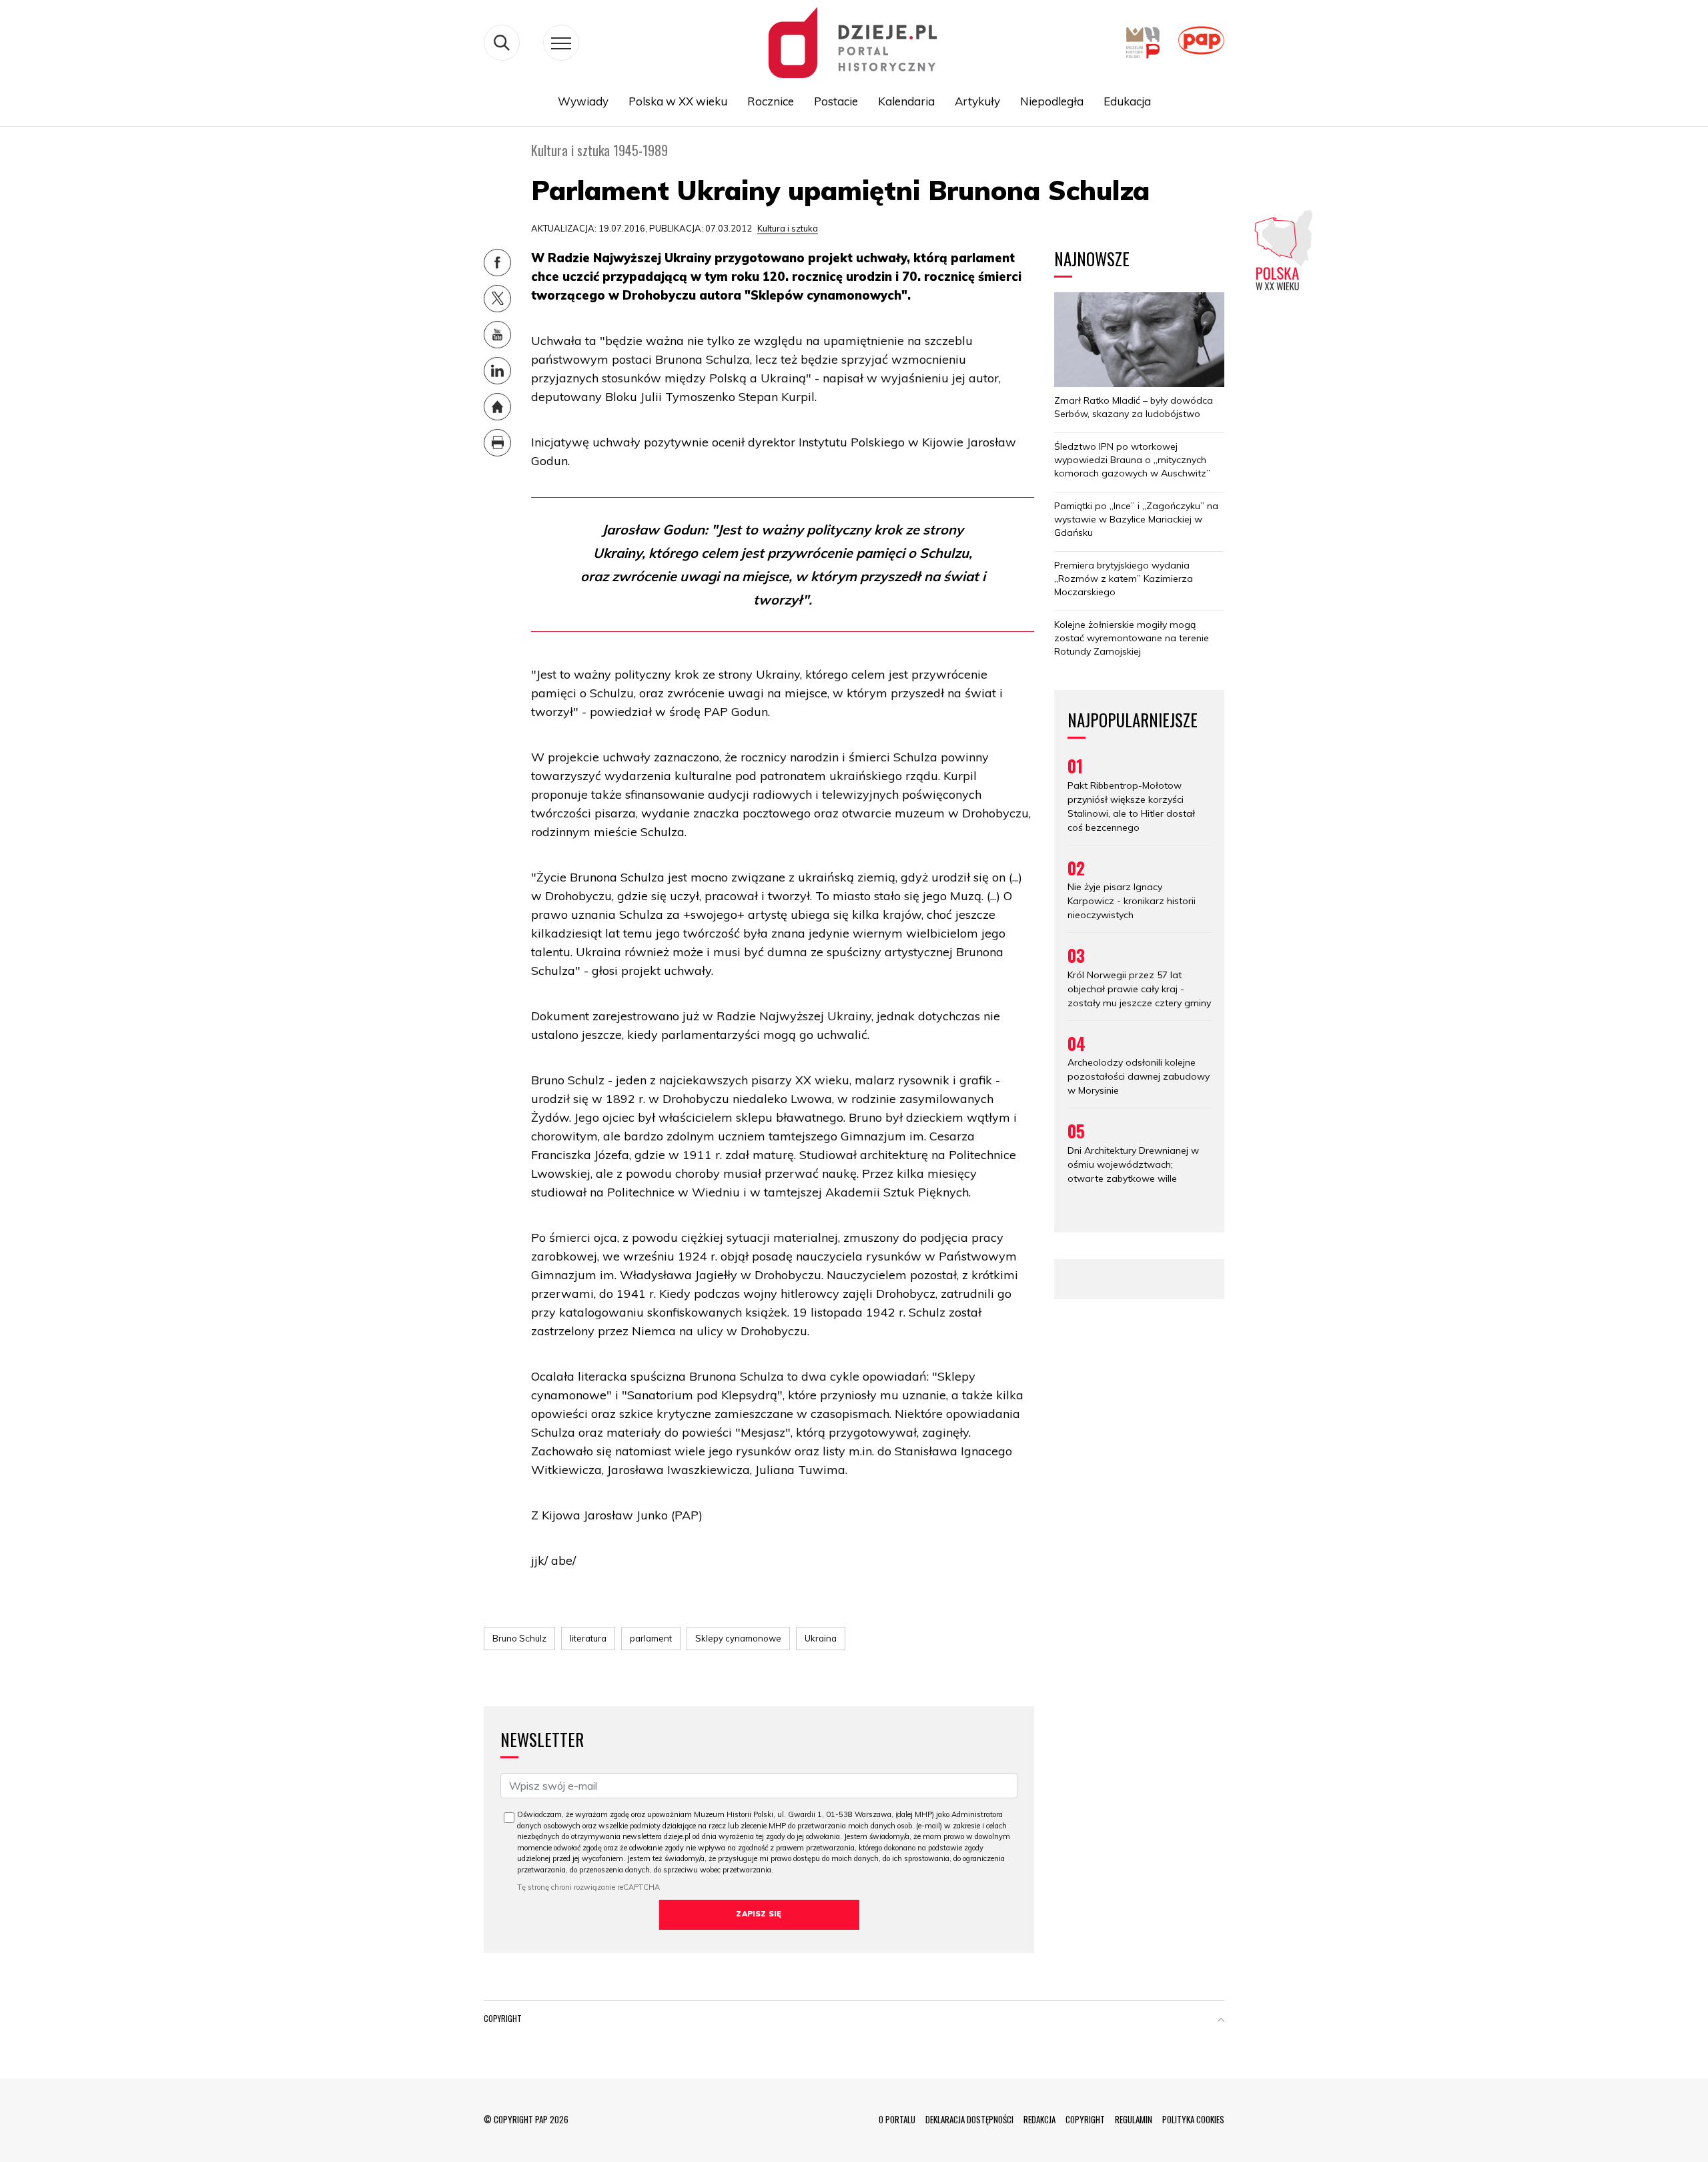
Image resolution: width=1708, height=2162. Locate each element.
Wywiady (583, 101)
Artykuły (977, 101)
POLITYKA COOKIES (1193, 2119)
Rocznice (771, 101)
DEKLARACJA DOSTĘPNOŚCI (969, 2119)
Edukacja (1127, 101)
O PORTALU (897, 2119)
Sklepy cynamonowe (738, 1638)
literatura (588, 1638)
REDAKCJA (1039, 2119)
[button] (1221, 2021)
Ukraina (821, 1638)
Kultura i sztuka (788, 228)
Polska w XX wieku (678, 101)
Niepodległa (1052, 101)
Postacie (836, 101)
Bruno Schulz (519, 1638)
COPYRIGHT (1085, 2119)
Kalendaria (906, 101)
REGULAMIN (1134, 2119)
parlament (651, 1638)
